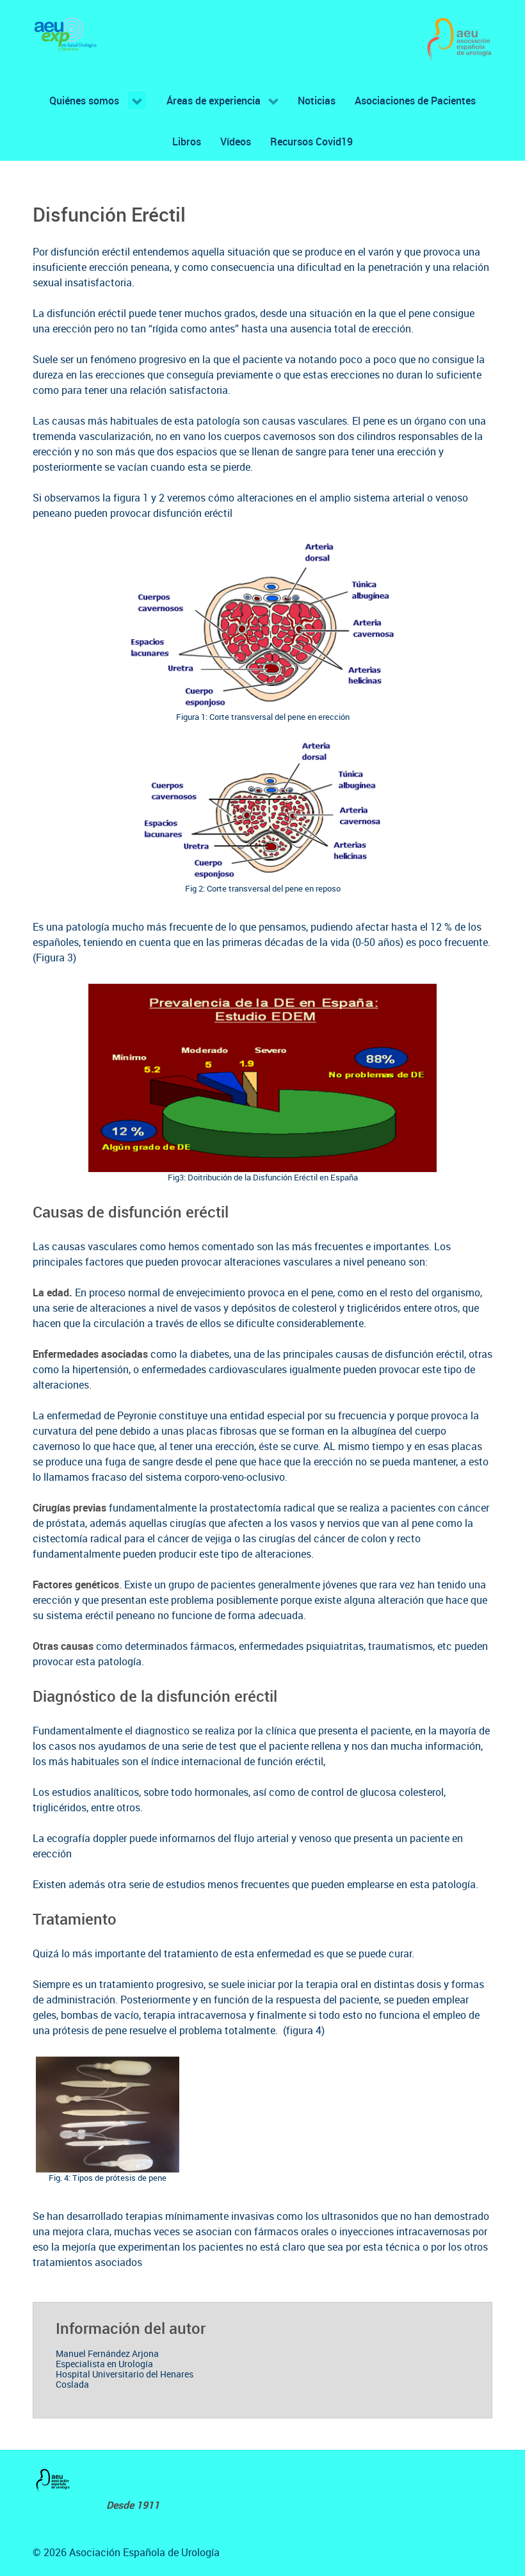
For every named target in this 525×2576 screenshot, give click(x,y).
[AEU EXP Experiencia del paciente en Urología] (66, 35)
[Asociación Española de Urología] (459, 40)
